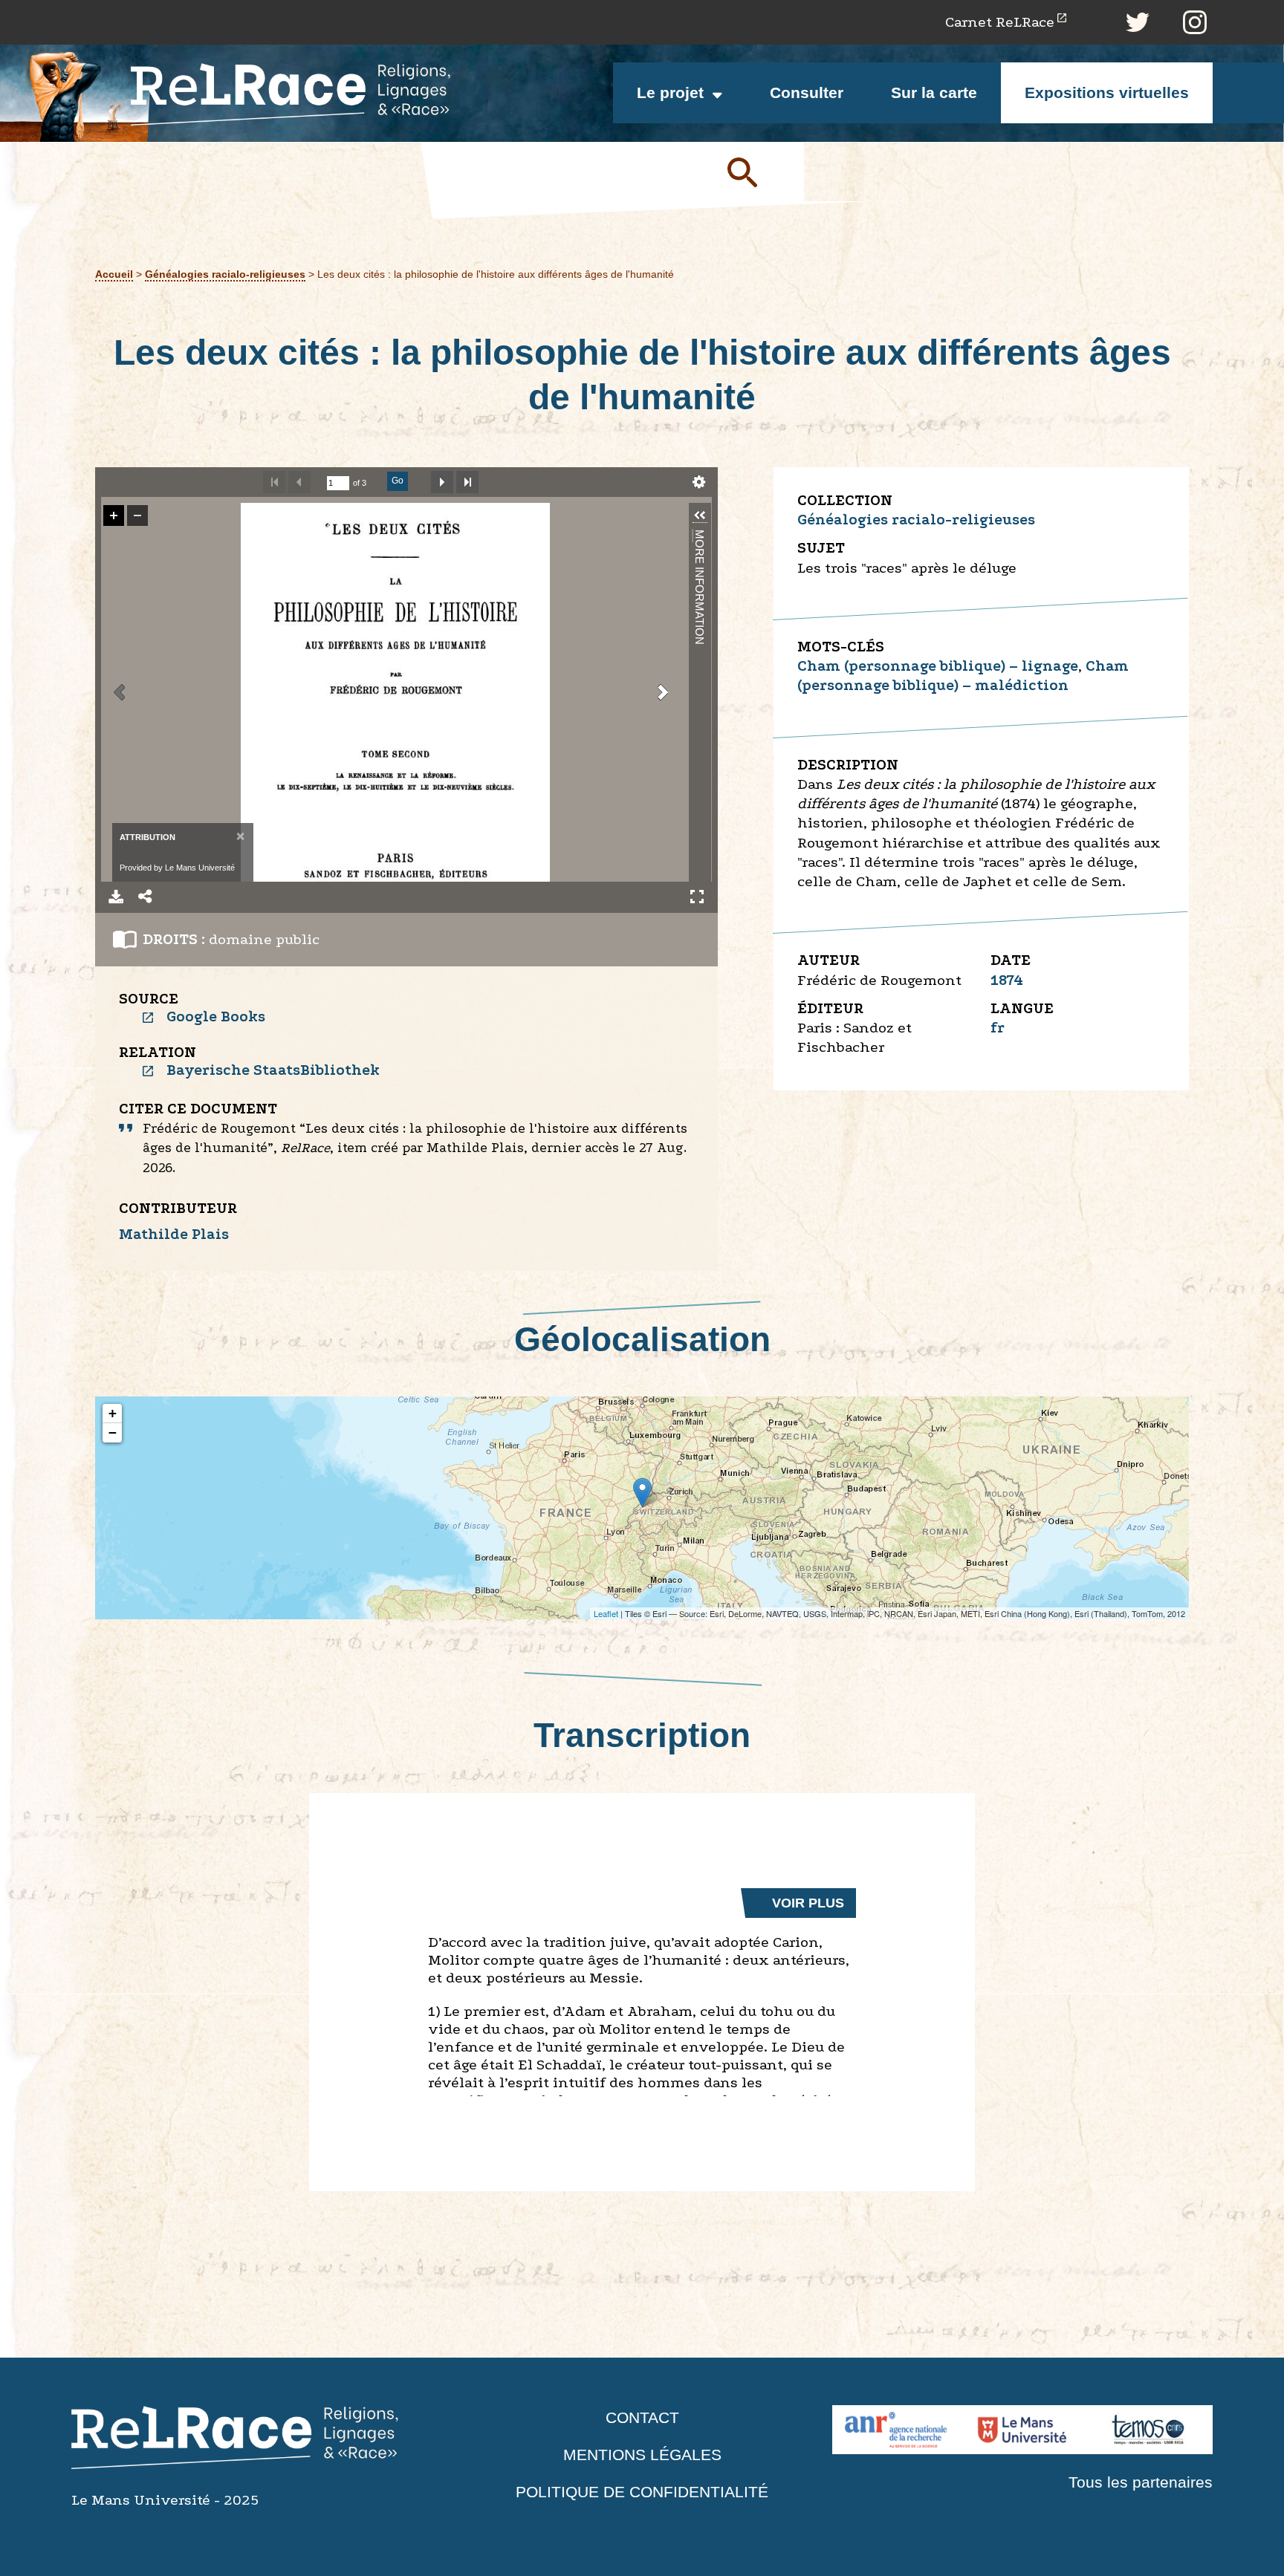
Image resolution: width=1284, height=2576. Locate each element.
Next (442, 482)
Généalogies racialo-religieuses (225, 274)
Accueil (114, 274)
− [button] (113, 1432)
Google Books (216, 1017)
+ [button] (113, 1413)
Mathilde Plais (174, 1234)
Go (398, 481)
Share (146, 897)
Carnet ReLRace (1000, 22)
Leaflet (606, 1613)
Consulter (807, 92)
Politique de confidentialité (642, 2492)
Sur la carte (934, 92)
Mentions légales (642, 2455)
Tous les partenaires (1141, 2482)
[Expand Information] (700, 515)
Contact (642, 2417)
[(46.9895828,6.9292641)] (642, 1493)
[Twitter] (1138, 22)
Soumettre (759, 172)
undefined (699, 482)
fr (998, 1028)
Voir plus (808, 1903)
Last (467, 482)
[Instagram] (1195, 22)
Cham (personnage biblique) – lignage (938, 666)
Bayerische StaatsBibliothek (273, 1070)
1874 (1007, 980)
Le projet (670, 92)
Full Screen (697, 897)
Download (116, 897)
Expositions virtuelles (1107, 92)
